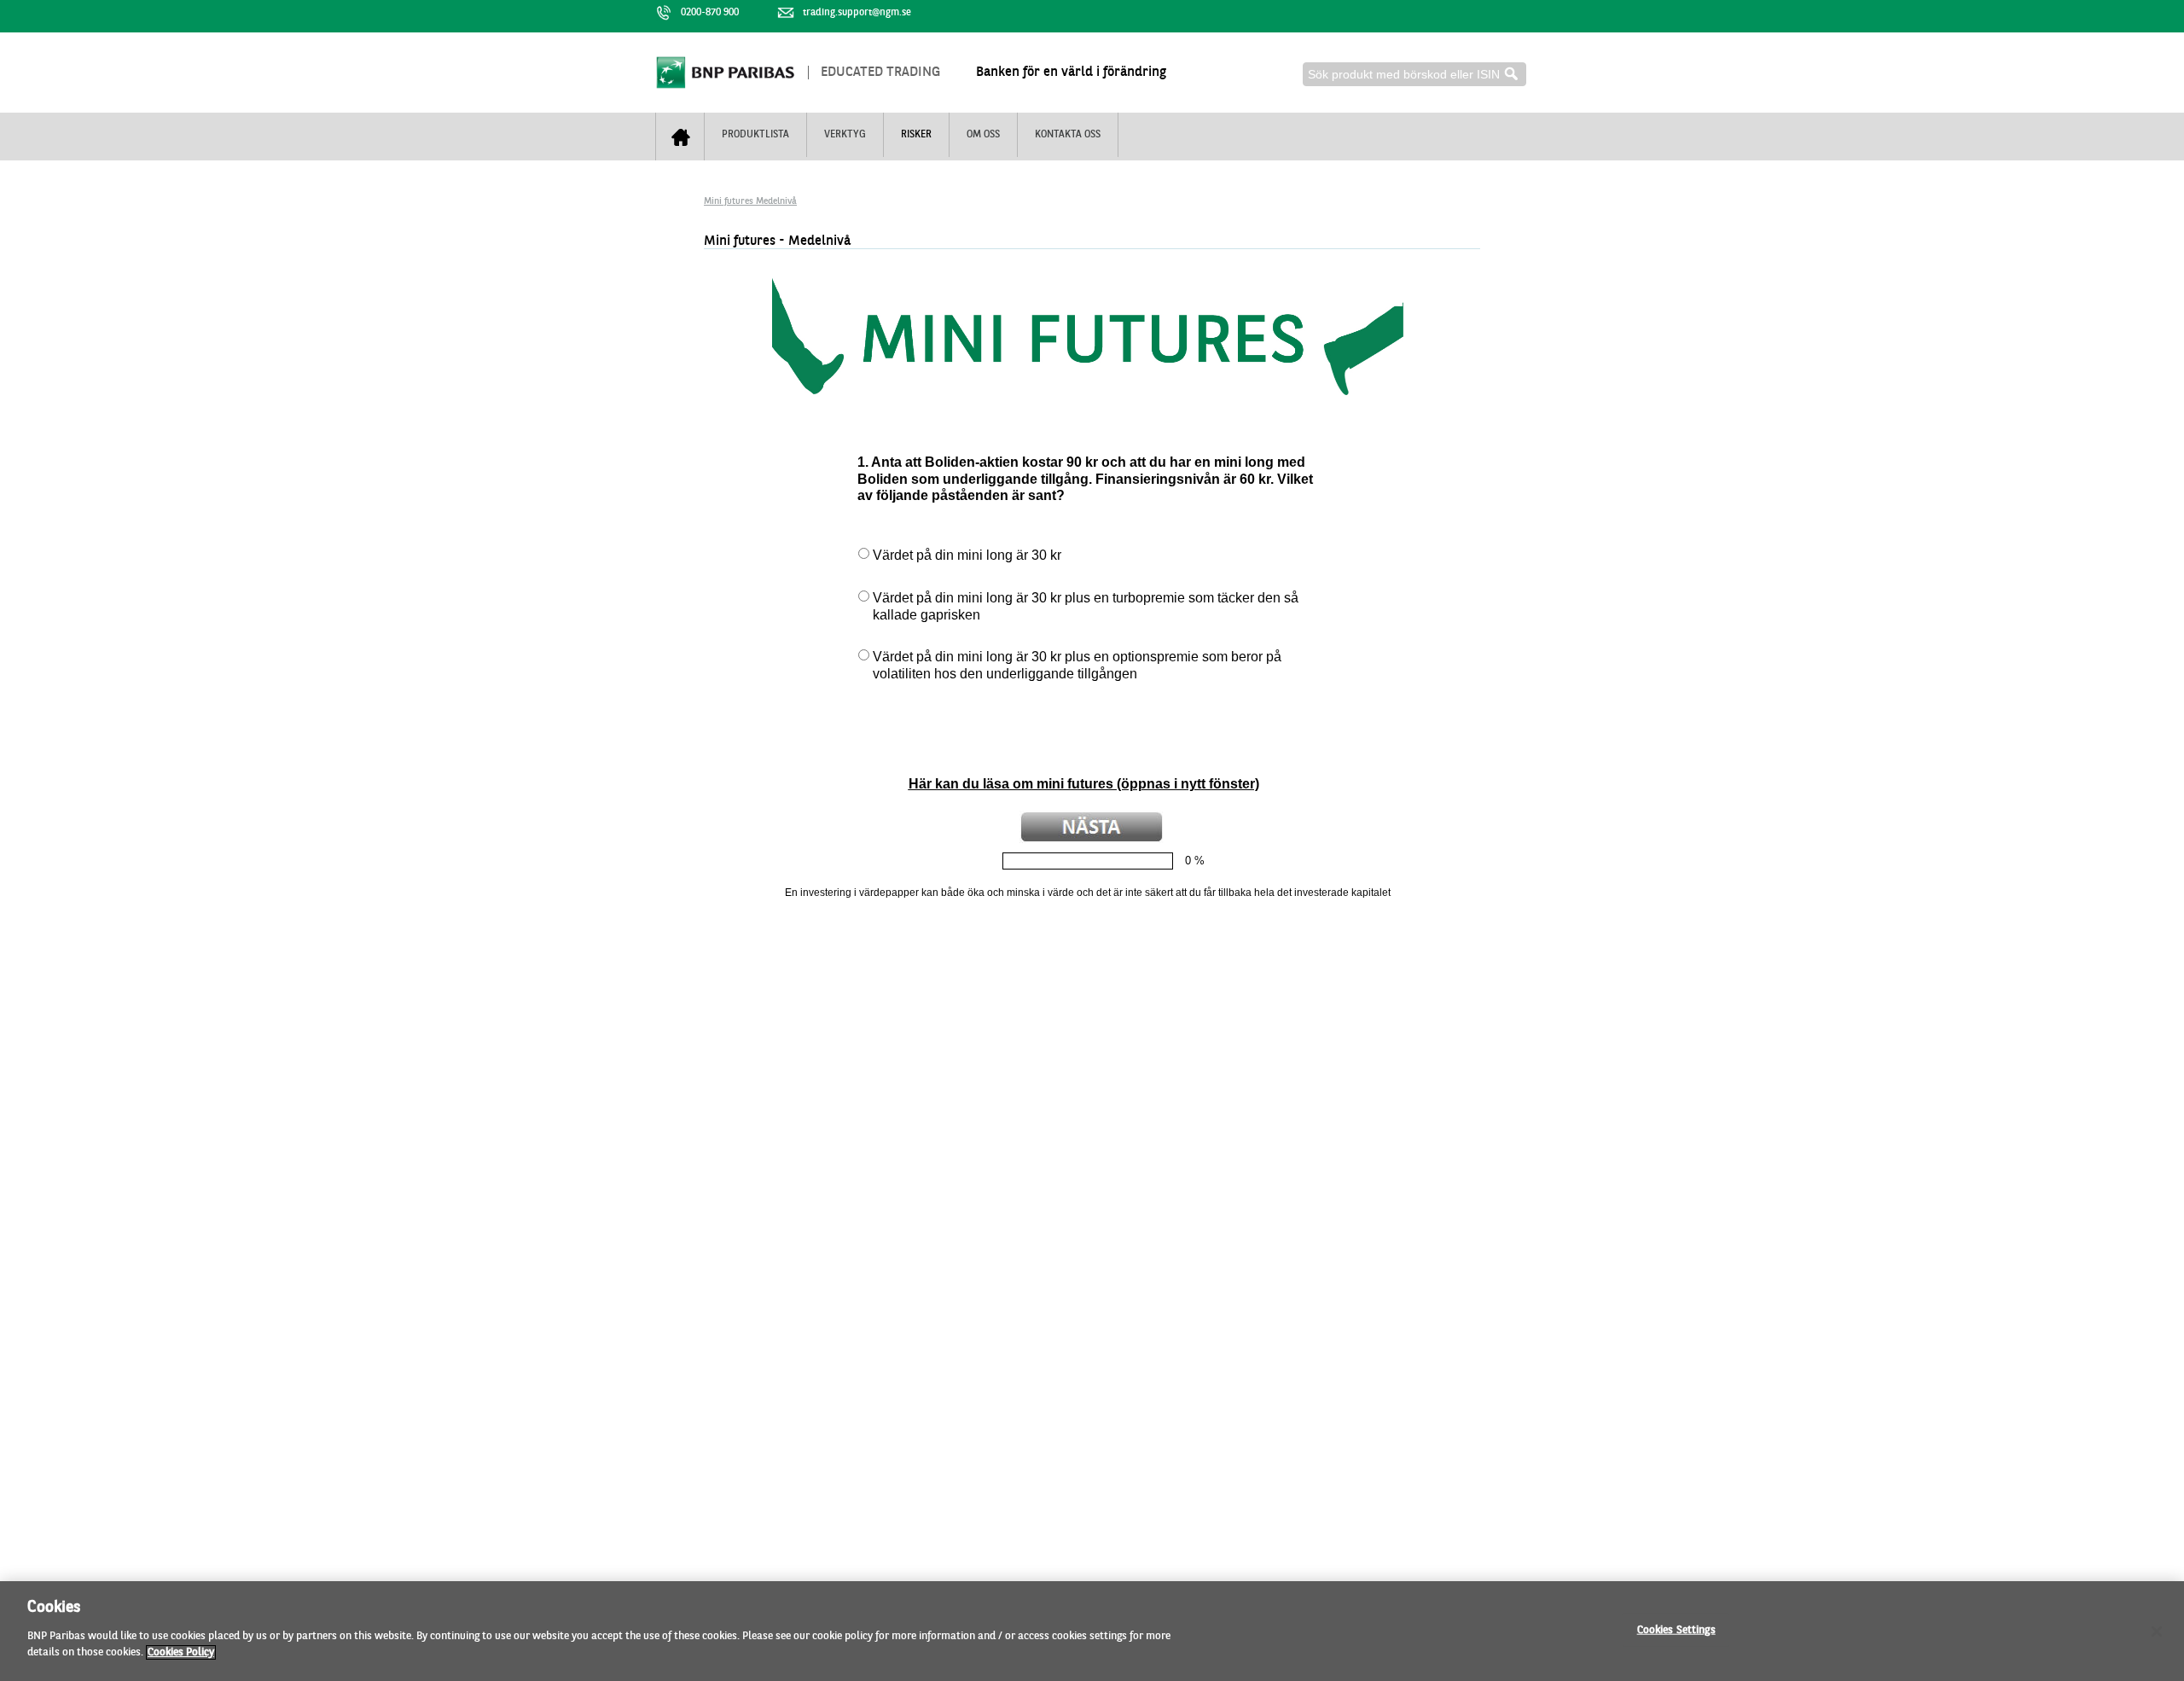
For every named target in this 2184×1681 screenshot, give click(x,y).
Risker (916, 135)
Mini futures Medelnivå (750, 202)
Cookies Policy (181, 1652)
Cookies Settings (1676, 1629)
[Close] (2157, 1632)
